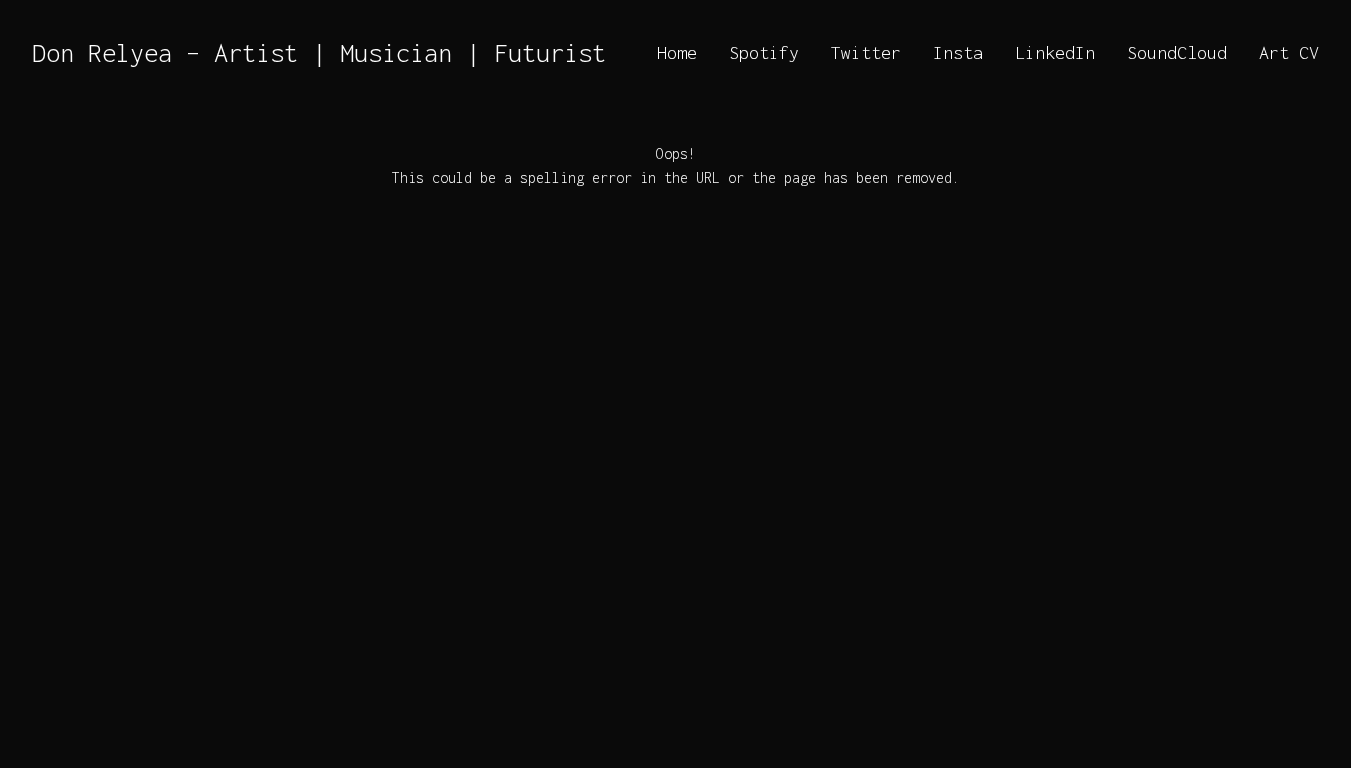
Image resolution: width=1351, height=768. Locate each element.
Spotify (764, 52)
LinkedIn (1055, 52)
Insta (958, 52)
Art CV (1289, 52)
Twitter (866, 52)
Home (677, 52)
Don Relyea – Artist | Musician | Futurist (319, 52)
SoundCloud (1177, 52)
